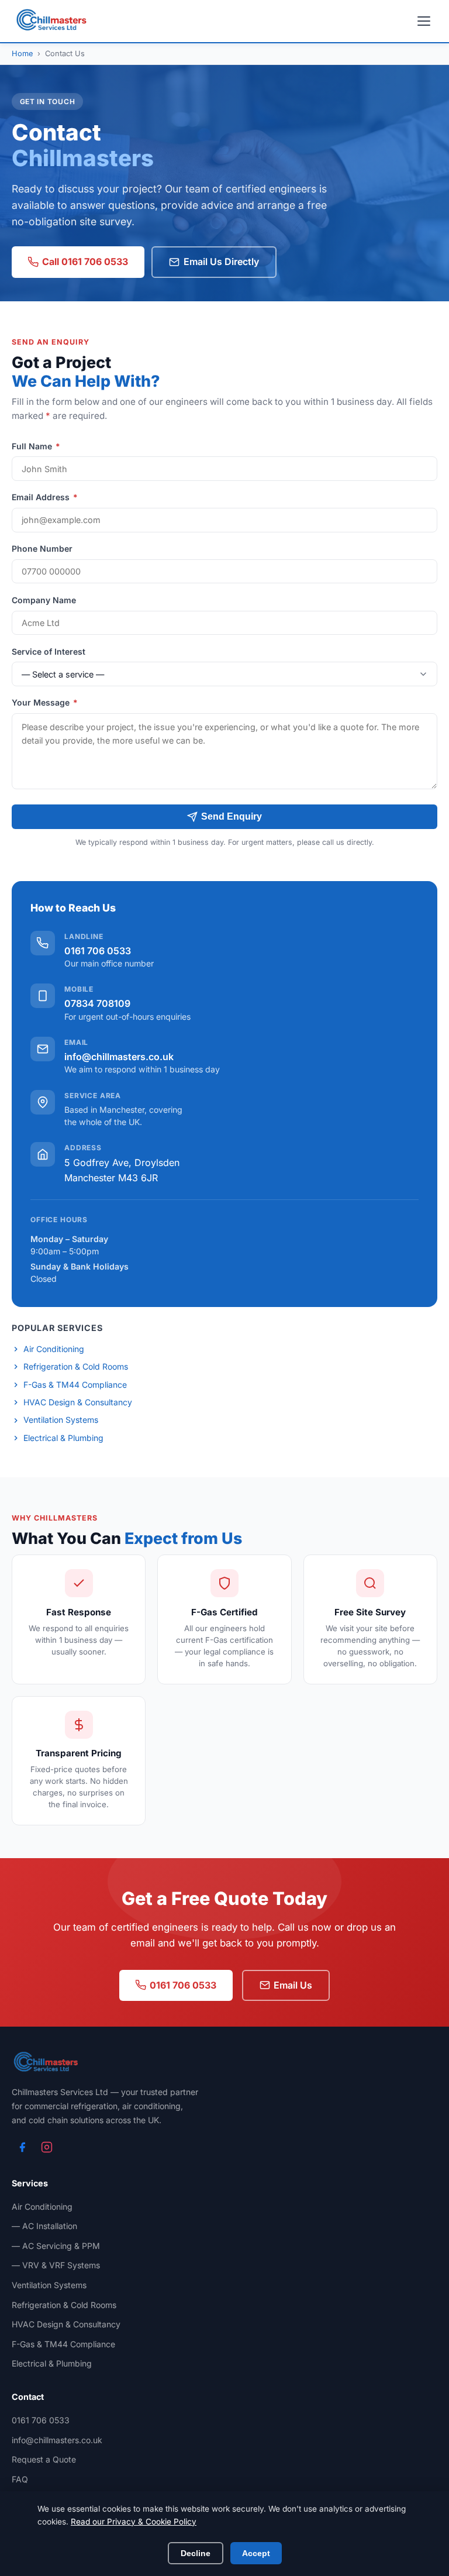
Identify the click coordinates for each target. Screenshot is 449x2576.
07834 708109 (97, 1003)
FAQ (20, 2479)
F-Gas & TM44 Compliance (75, 1385)
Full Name (36, 446)
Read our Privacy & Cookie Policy (134, 2522)
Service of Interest (49, 651)
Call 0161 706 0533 (85, 262)
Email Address (45, 497)
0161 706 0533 (98, 951)
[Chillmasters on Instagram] (47, 2147)
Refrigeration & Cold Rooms (76, 1366)
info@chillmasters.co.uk (119, 1057)
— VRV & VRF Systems (56, 2265)
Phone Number (42, 548)
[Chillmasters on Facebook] (22, 2147)
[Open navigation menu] (424, 21)
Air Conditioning (54, 1349)
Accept (256, 2553)
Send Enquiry (232, 816)
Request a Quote (44, 2459)
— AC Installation (44, 2226)
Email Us (293, 1985)
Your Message (45, 702)
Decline (196, 2553)
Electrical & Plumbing (63, 1438)
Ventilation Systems (61, 1420)
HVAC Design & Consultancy (78, 1402)
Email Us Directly (221, 262)
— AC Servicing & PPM (56, 2246)
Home (22, 54)
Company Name (44, 600)
